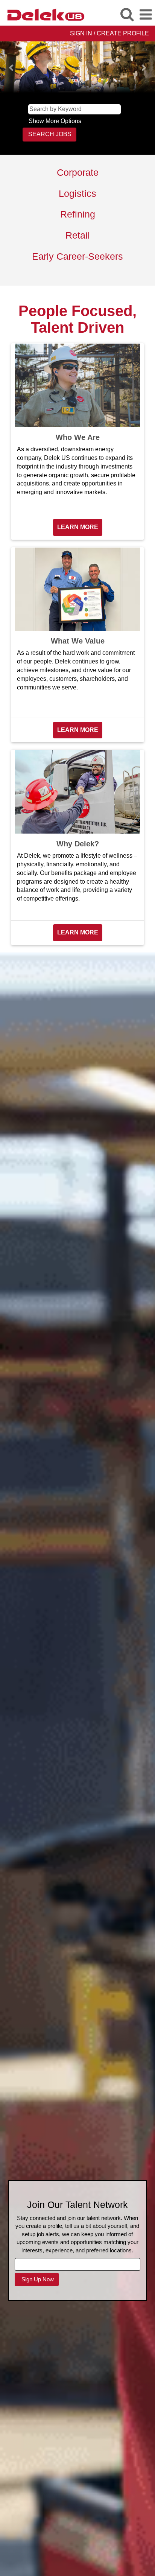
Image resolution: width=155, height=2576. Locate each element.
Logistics (77, 193)
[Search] (127, 14)
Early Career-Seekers (77, 256)
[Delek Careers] (43, 14)
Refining (78, 214)
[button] (146, 15)
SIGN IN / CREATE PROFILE (109, 33)
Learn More (78, 527)
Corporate (78, 172)
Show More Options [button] (55, 121)
